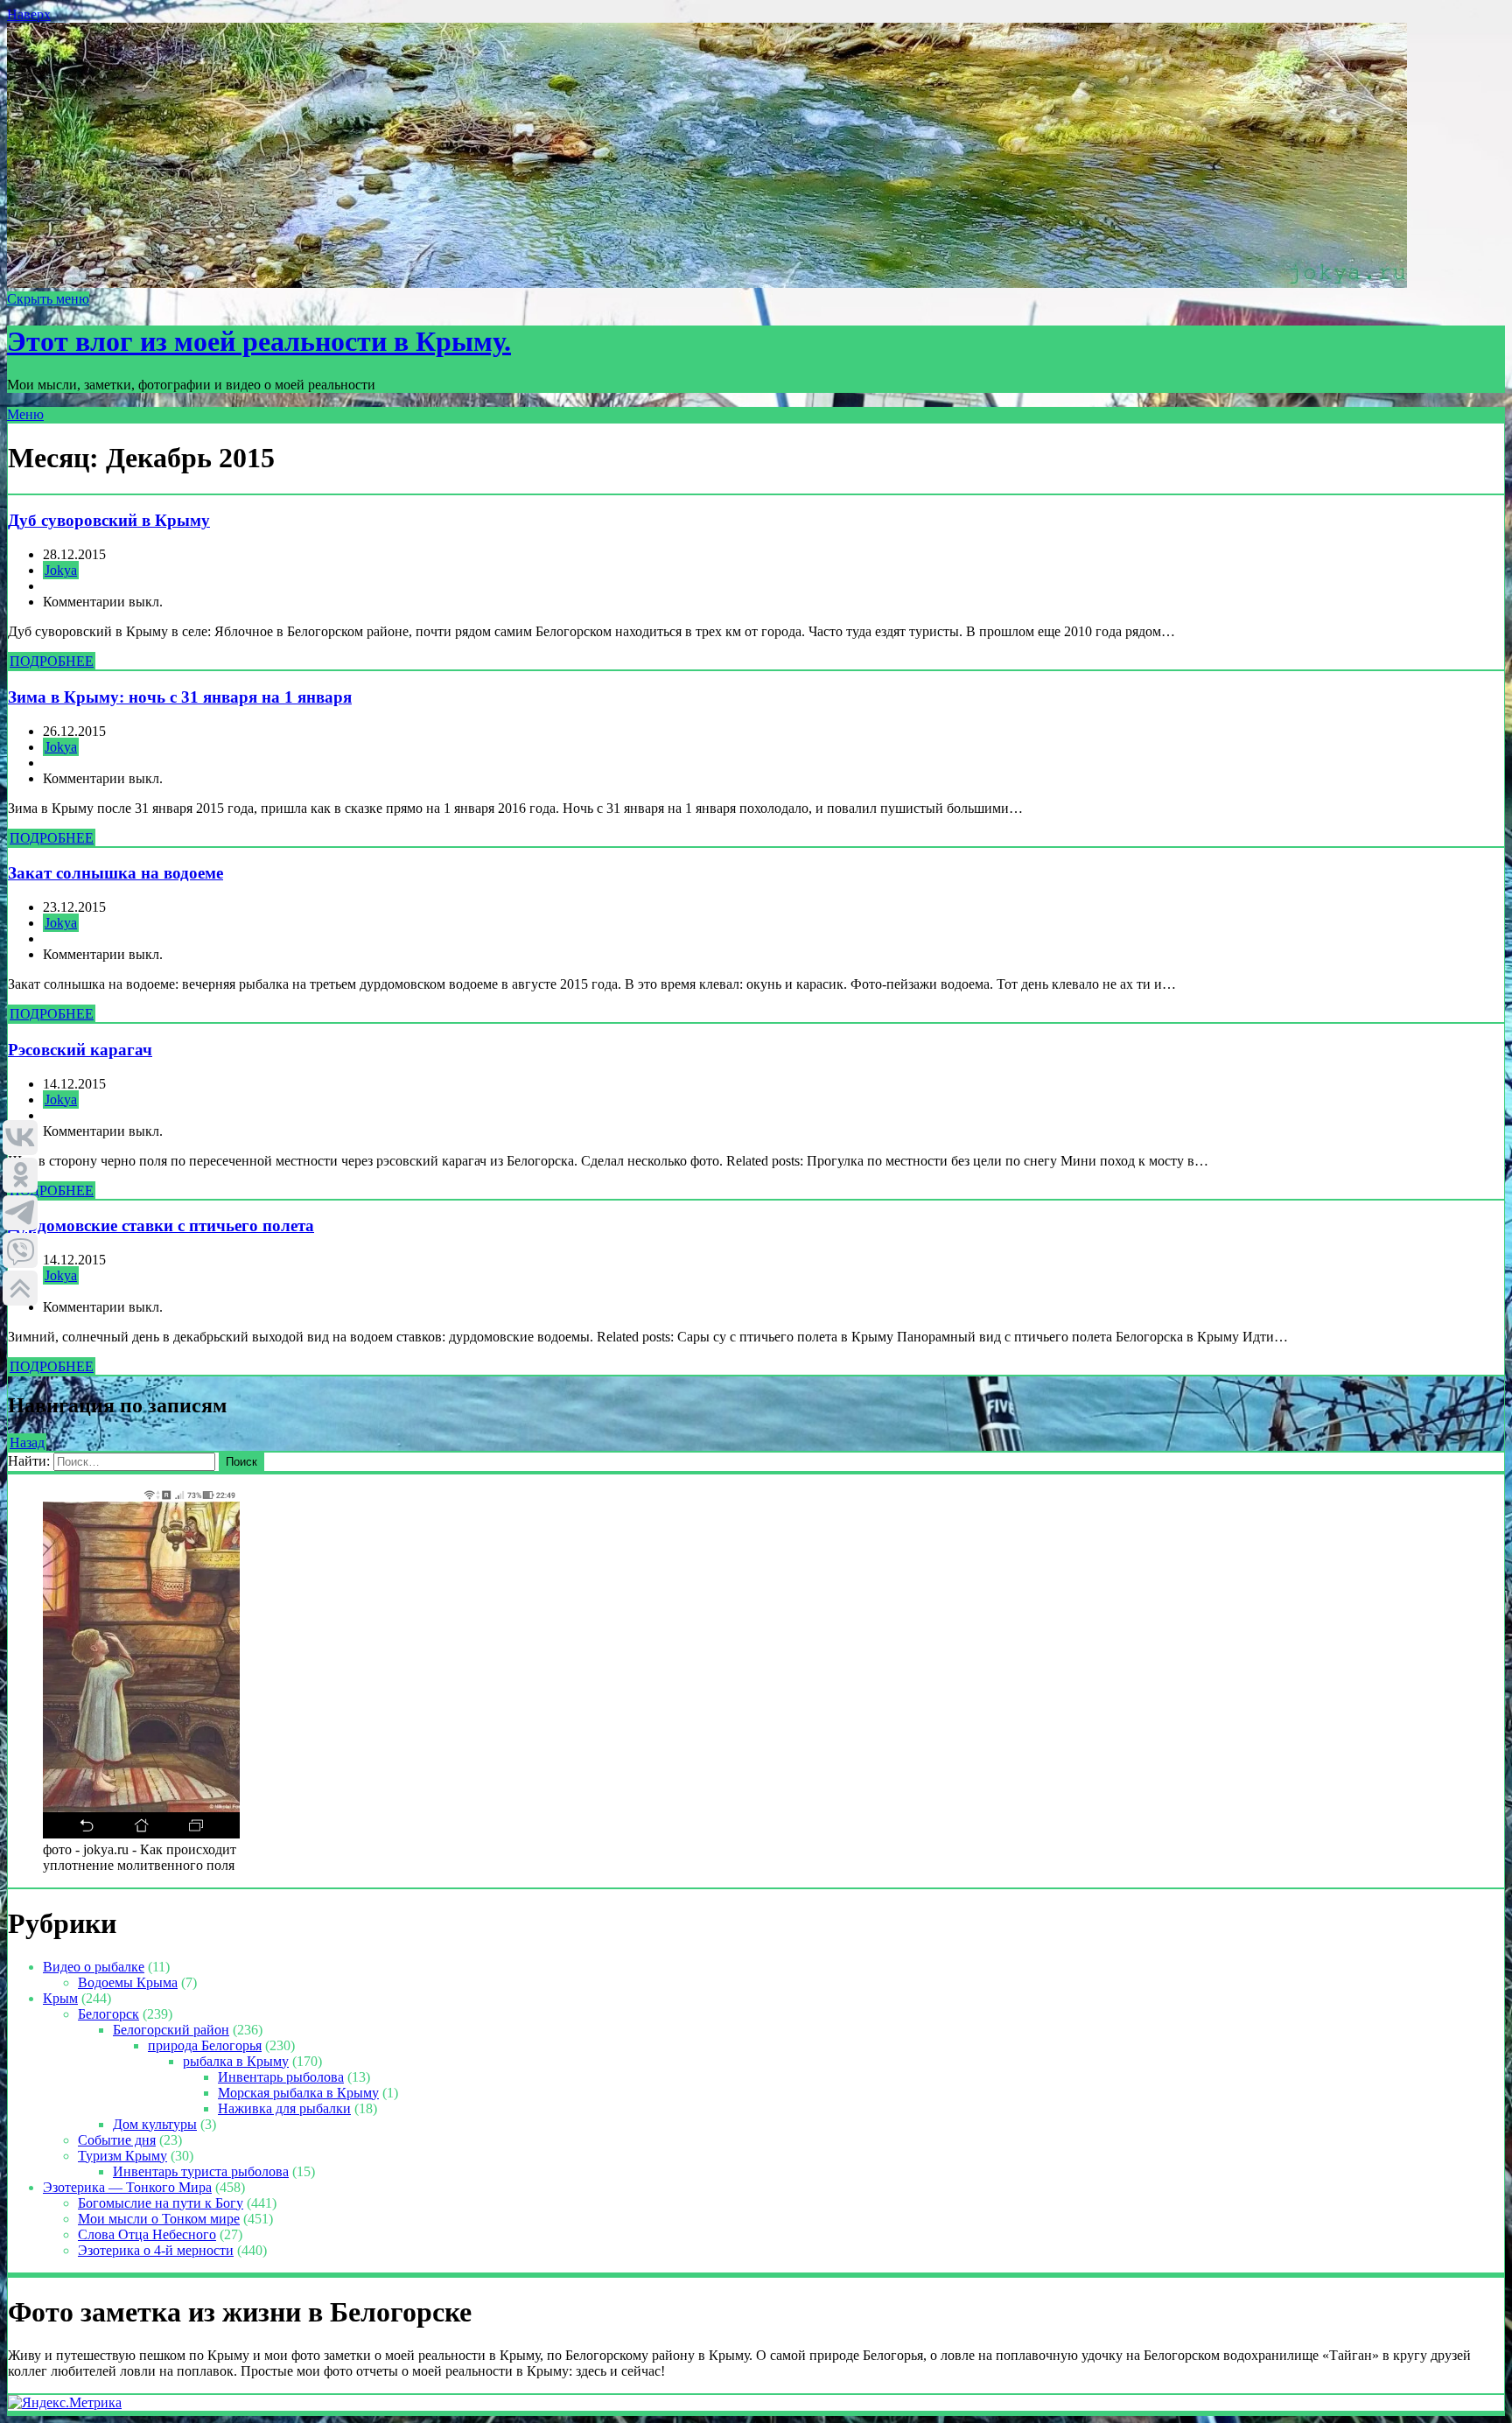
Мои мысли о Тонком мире (159, 2219)
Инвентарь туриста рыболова (201, 2171)
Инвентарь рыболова (281, 2077)
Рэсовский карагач (80, 1050)
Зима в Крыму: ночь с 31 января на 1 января (180, 697)
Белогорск (108, 2014)
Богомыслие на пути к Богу (161, 2203)
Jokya (61, 570)
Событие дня (117, 2140)
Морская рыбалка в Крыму (298, 2093)
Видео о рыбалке (94, 1967)
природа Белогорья (205, 2045)
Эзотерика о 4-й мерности (156, 2250)
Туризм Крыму (122, 2156)
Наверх (29, 14)
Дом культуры (155, 2124)
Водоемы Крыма (128, 1982)
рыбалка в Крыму (236, 2061)
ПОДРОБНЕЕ (52, 661)
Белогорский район (171, 2030)
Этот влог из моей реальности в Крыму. (259, 341)
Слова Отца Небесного (147, 2234)
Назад (27, 1443)
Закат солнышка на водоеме (115, 873)
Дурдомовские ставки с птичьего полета (161, 1226)
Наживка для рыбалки (284, 2108)
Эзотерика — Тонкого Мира (127, 2187)
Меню (25, 414)
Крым (60, 1998)
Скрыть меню (48, 299)
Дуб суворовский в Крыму (109, 520)
